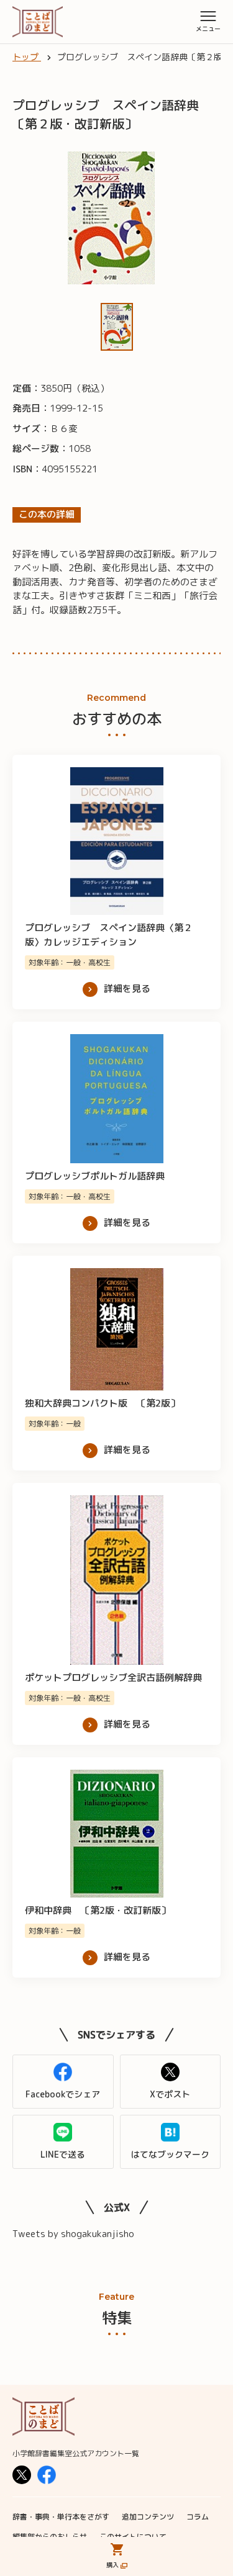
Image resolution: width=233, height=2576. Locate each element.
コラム (198, 2517)
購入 (112, 2565)
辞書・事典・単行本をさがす (61, 2517)
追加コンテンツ (148, 2517)
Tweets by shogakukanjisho (73, 2234)
